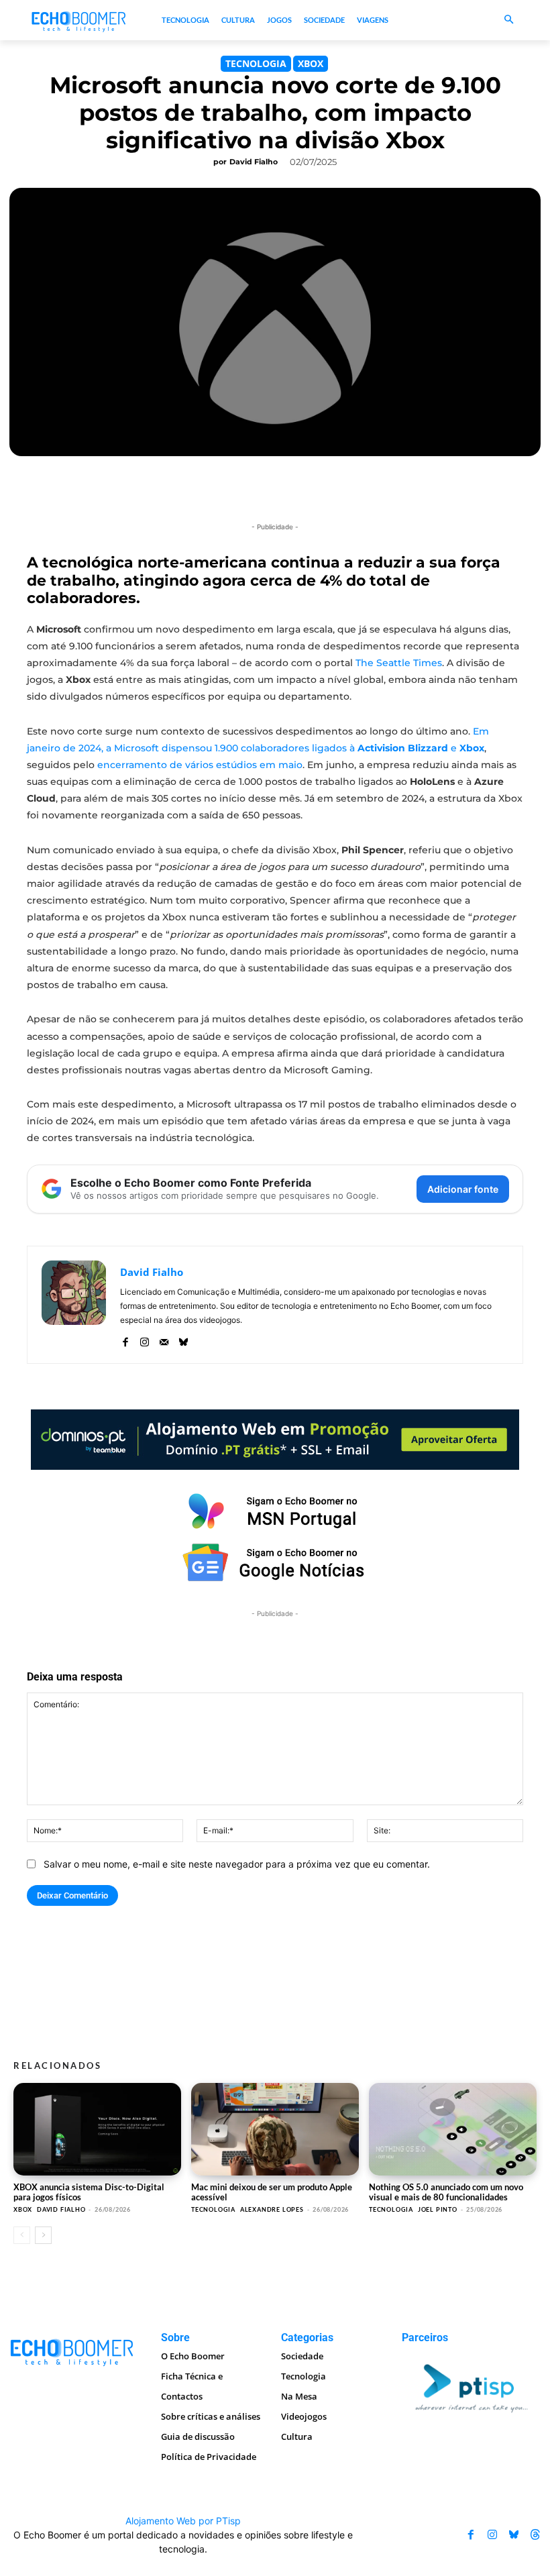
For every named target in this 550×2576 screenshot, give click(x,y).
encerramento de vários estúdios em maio (200, 765)
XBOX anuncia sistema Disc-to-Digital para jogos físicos (89, 2192)
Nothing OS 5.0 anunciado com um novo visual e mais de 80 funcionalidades (446, 2192)
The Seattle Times (399, 663)
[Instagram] (145, 1339)
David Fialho (254, 162)
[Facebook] (125, 1339)
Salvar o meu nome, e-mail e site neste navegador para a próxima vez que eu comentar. (237, 1864)
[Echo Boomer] (79, 20)
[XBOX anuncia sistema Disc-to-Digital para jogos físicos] (97, 2129)
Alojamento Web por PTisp (183, 2521)
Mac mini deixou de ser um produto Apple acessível (272, 2192)
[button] (509, 20)
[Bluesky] (183, 1339)
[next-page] (43, 2235)
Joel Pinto (438, 2209)
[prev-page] (22, 2235)
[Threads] (535, 2534)
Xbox (311, 63)
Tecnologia (256, 63)
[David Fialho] (74, 1305)
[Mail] (164, 1339)
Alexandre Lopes (272, 2209)
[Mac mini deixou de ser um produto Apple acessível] (275, 2129)
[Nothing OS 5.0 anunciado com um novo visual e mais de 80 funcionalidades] (453, 2129)
